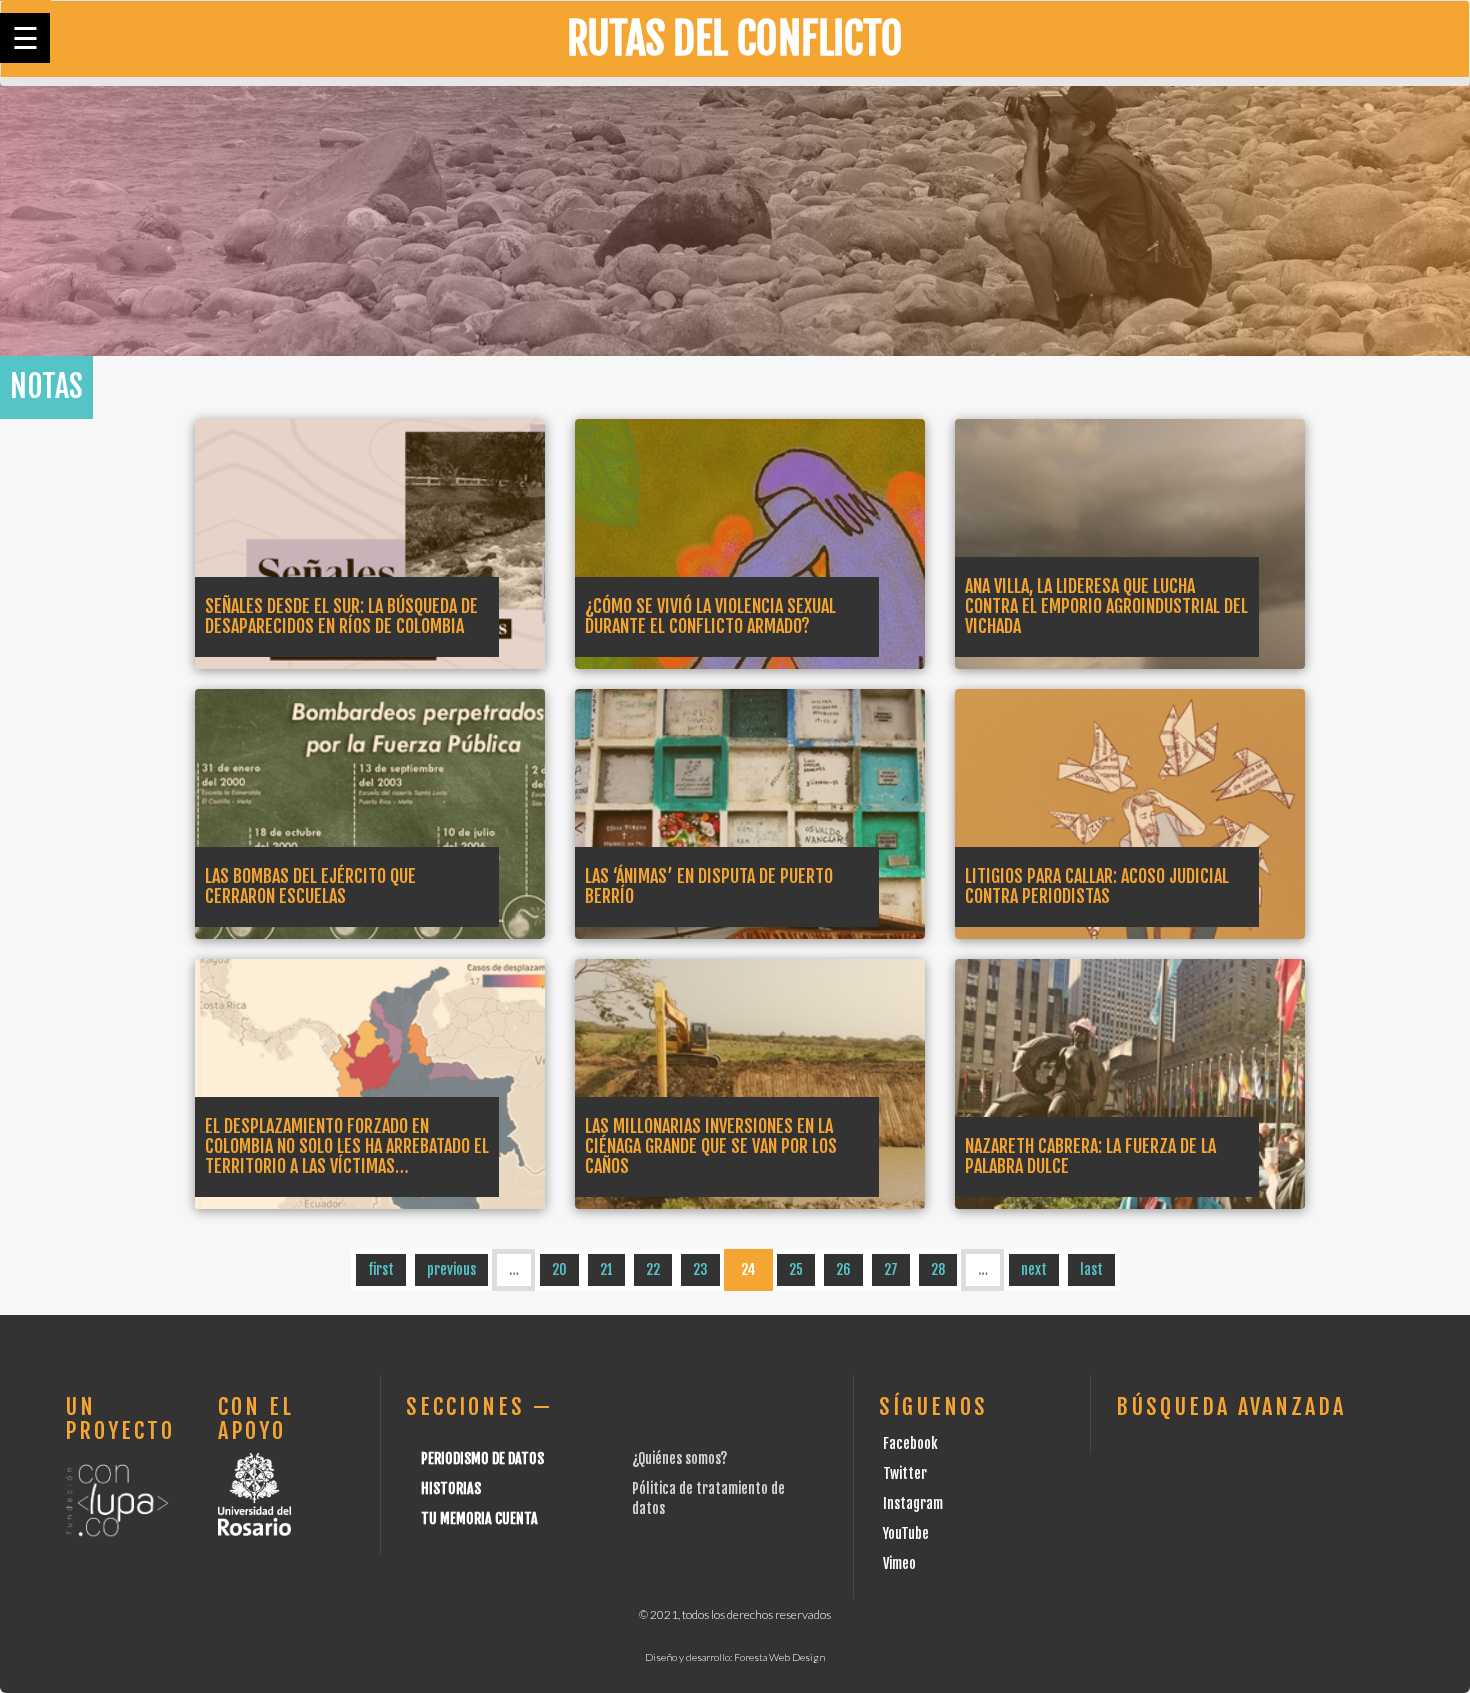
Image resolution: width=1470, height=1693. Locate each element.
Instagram (913, 1503)
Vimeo (899, 1563)
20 (559, 1269)
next (1034, 1269)
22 (653, 1269)
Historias (451, 1488)
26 (843, 1269)
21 (606, 1269)
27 (891, 1269)
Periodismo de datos (482, 1458)
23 (700, 1269)
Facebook (910, 1443)
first (381, 1269)
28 (938, 1269)
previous (451, 1269)
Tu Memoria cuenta (479, 1518)
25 (796, 1269)
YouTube (906, 1533)
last (1091, 1269)
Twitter (905, 1473)
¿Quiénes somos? (679, 1458)
